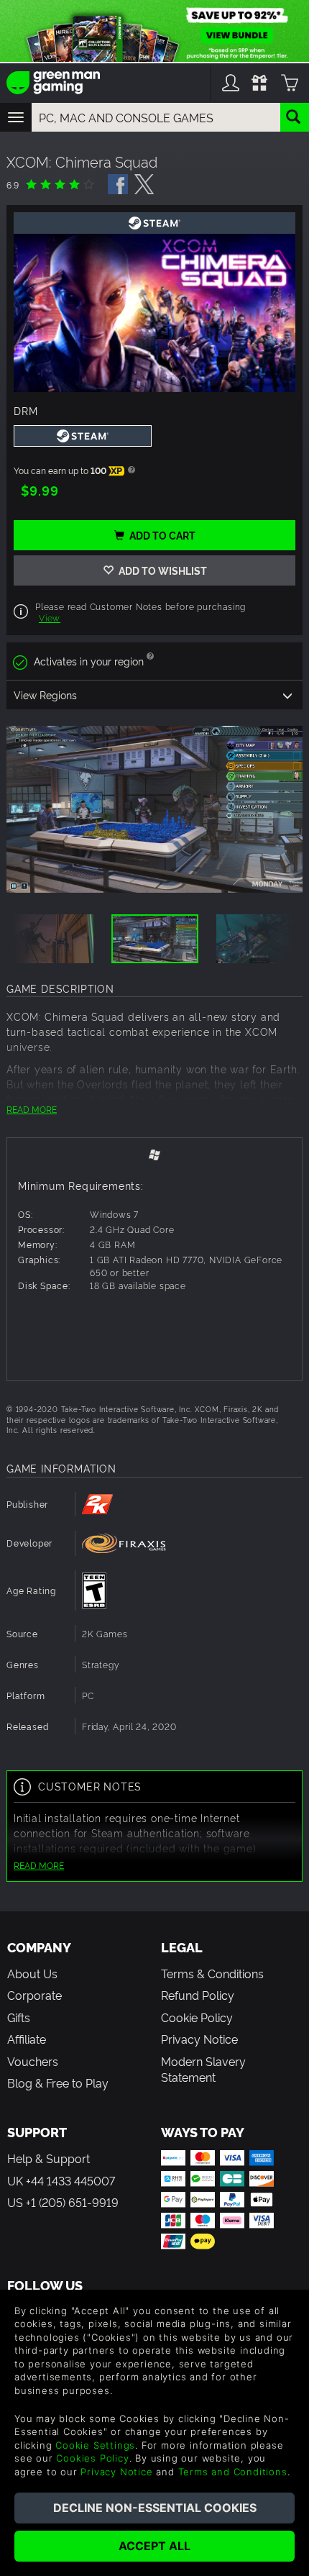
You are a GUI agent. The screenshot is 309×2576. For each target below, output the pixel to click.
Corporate (34, 1995)
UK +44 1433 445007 (61, 2180)
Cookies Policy (92, 2458)
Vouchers (33, 2061)
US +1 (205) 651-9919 (63, 2202)
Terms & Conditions (212, 1973)
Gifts (19, 2017)
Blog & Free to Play (58, 2083)
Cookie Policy (197, 2017)
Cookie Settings (95, 2445)
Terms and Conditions (233, 2472)
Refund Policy (198, 1995)
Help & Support (49, 2158)
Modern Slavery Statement (203, 2069)
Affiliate (27, 2039)
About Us (32, 1973)
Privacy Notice (199, 2039)
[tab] (154, 1153)
